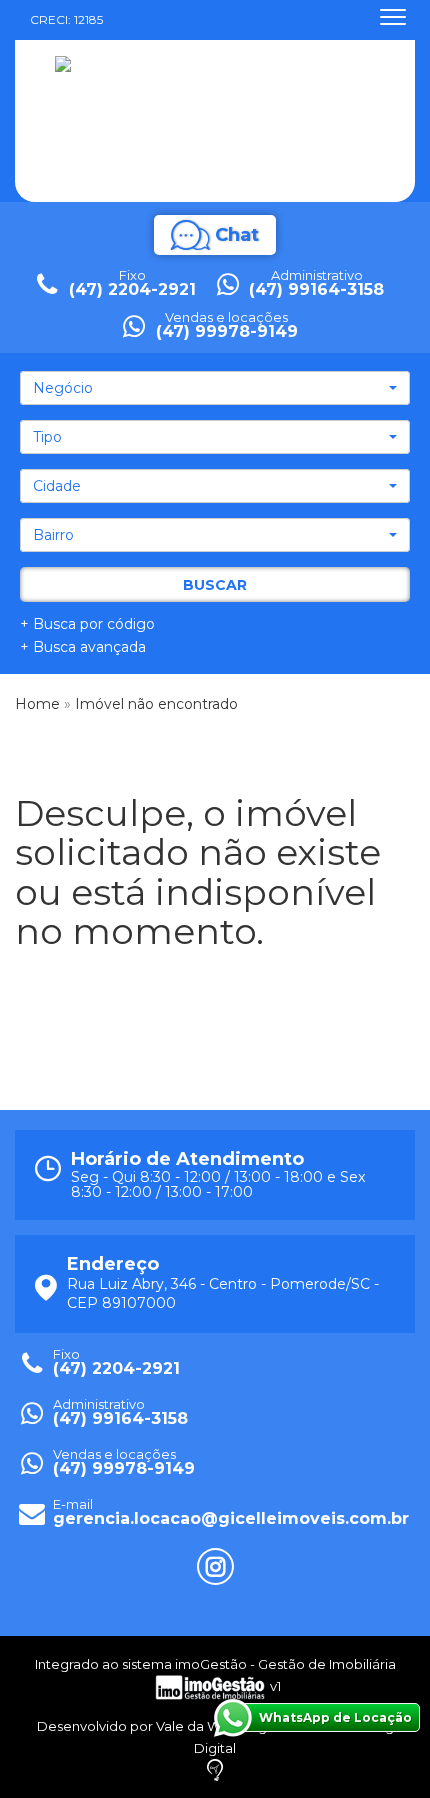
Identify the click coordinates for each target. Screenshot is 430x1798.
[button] (215, 388)
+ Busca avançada (83, 647)
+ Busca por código (87, 624)
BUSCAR (215, 585)
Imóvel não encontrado (156, 704)
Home (37, 704)
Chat (237, 235)
